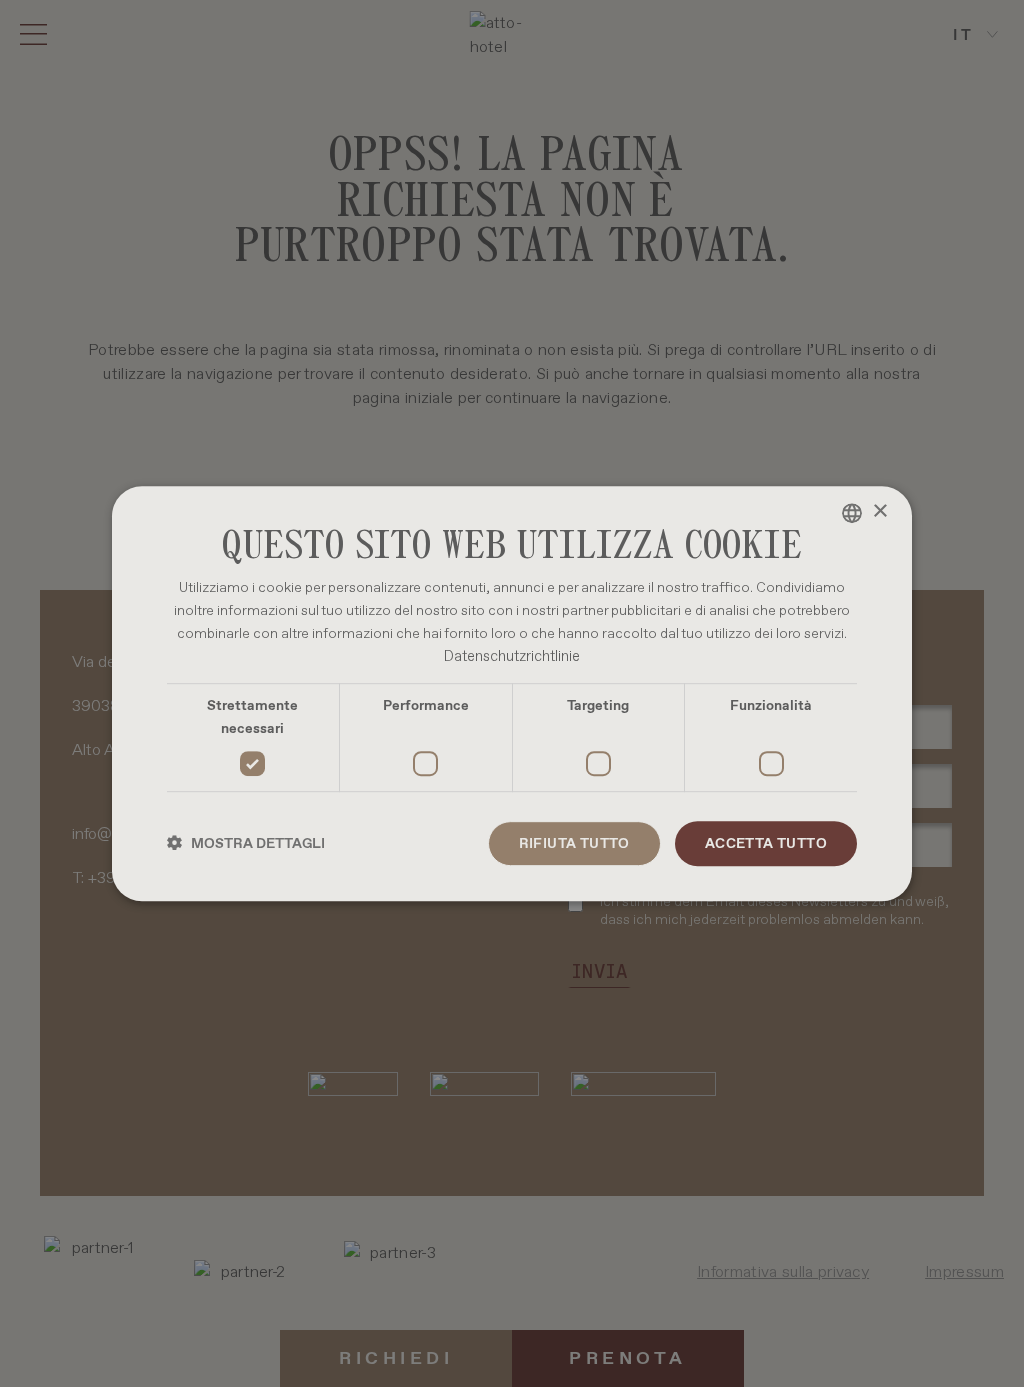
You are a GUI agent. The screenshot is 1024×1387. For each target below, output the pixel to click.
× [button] (879, 511)
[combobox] (852, 513)
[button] (246, 843)
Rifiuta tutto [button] (574, 843)
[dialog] (512, 694)
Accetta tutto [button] (766, 843)
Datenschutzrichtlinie (512, 656)
